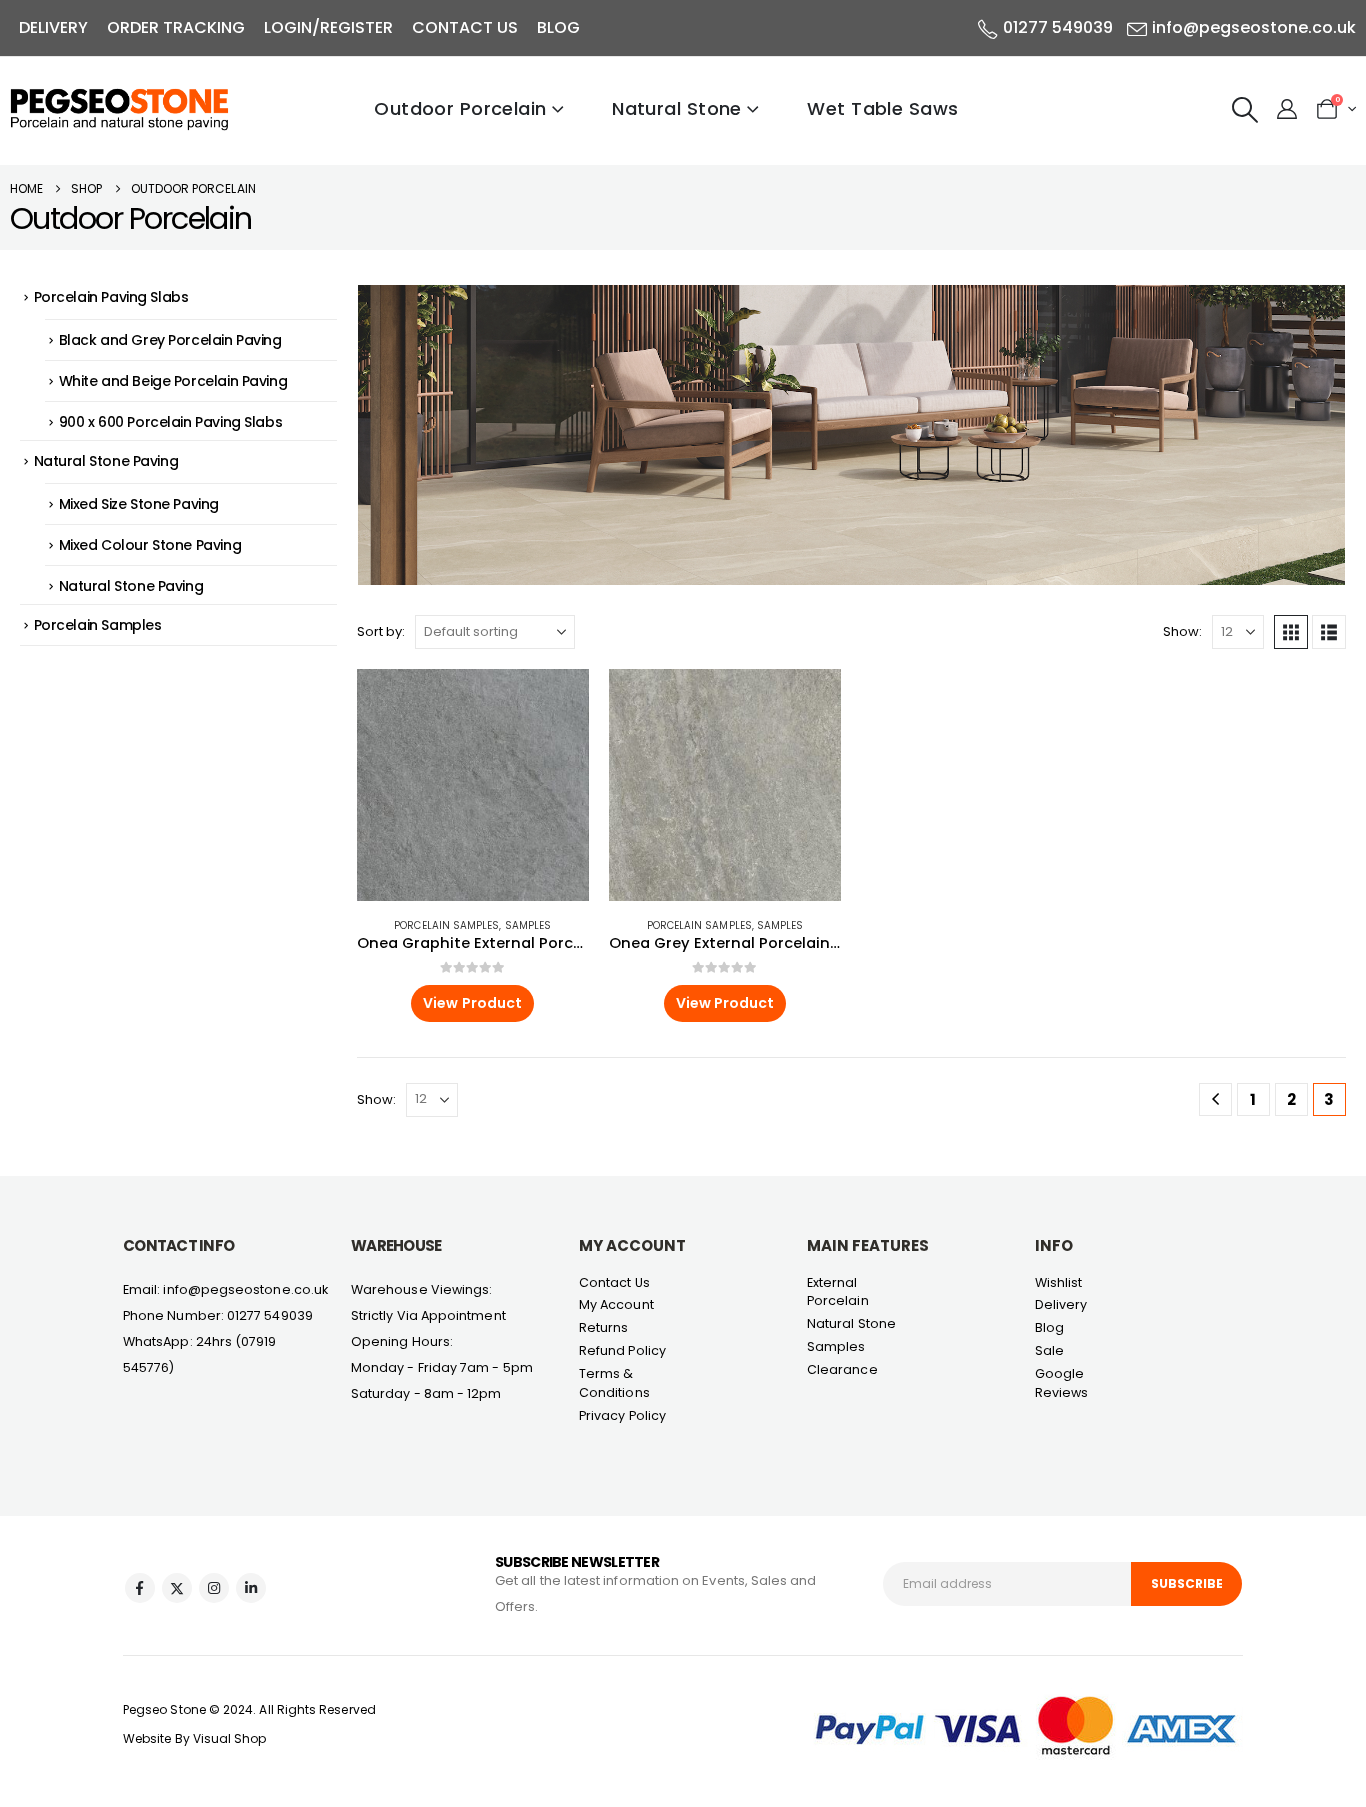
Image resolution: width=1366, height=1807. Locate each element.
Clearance (842, 1369)
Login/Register (328, 27)
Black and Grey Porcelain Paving (170, 340)
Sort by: (381, 631)
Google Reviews (1062, 1383)
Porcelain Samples (446, 925)
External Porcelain (838, 1292)
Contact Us (465, 27)
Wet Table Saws (882, 108)
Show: (1182, 631)
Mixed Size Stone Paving (139, 504)
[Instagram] (214, 1588)
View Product (472, 1003)
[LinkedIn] (251, 1588)
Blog (558, 27)
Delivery (53, 27)
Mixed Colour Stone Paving (150, 545)
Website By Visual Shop (195, 1738)
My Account (616, 1304)
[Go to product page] (473, 785)
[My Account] (1287, 109)
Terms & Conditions (614, 1383)
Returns (604, 1327)
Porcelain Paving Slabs (111, 297)
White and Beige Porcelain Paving (173, 381)
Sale (1049, 1350)
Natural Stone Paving (106, 461)
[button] (1245, 110)
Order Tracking (176, 27)
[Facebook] (140, 1588)
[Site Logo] (119, 109)
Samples (528, 925)
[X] (177, 1588)
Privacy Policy (622, 1415)
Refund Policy (622, 1350)
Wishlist (1059, 1282)
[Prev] (1215, 1099)
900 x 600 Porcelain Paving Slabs (171, 422)
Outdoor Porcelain (460, 108)
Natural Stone (677, 108)
